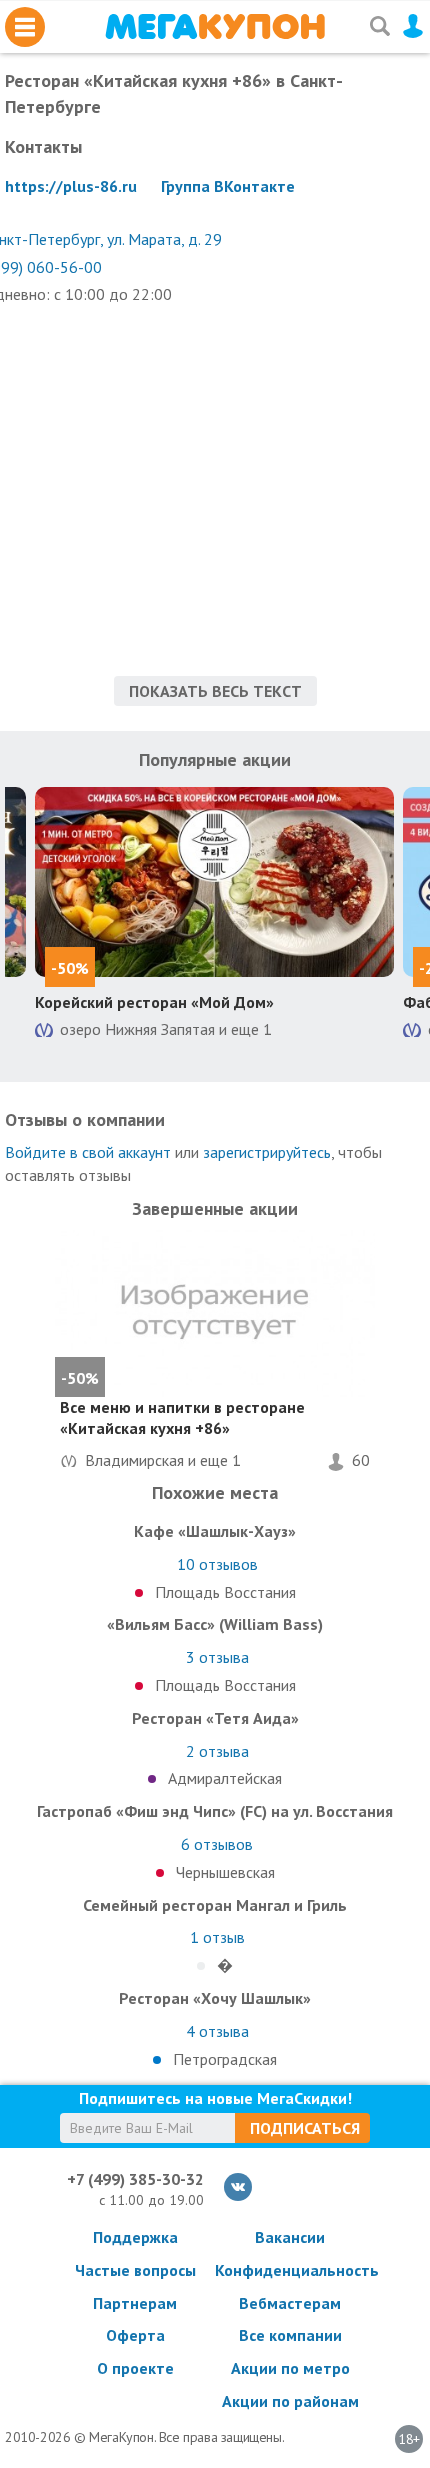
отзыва (217, 1657)
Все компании (290, 2335)
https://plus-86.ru (71, 186)
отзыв (217, 1937)
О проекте (135, 2368)
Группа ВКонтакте (228, 186)
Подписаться (305, 2128)
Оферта (135, 2335)
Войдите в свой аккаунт (88, 1152)
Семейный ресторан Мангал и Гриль (215, 1905)
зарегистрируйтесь (267, 1152)
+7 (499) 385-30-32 (135, 2179)
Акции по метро (290, 2368)
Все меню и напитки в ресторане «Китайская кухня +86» (182, 1417)
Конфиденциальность (290, 2270)
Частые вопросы (135, 2270)
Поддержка (135, 2237)
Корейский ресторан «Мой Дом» (154, 1002)
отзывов (217, 1564)
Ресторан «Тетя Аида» (215, 1718)
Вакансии (290, 2237)
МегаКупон (215, 26)
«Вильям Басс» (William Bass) (215, 1624)
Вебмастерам (290, 2303)
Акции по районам (290, 2401)
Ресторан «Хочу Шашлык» (215, 1998)
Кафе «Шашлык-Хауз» (215, 1531)
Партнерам (135, 2303)
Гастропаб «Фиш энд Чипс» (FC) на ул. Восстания (215, 1811)
